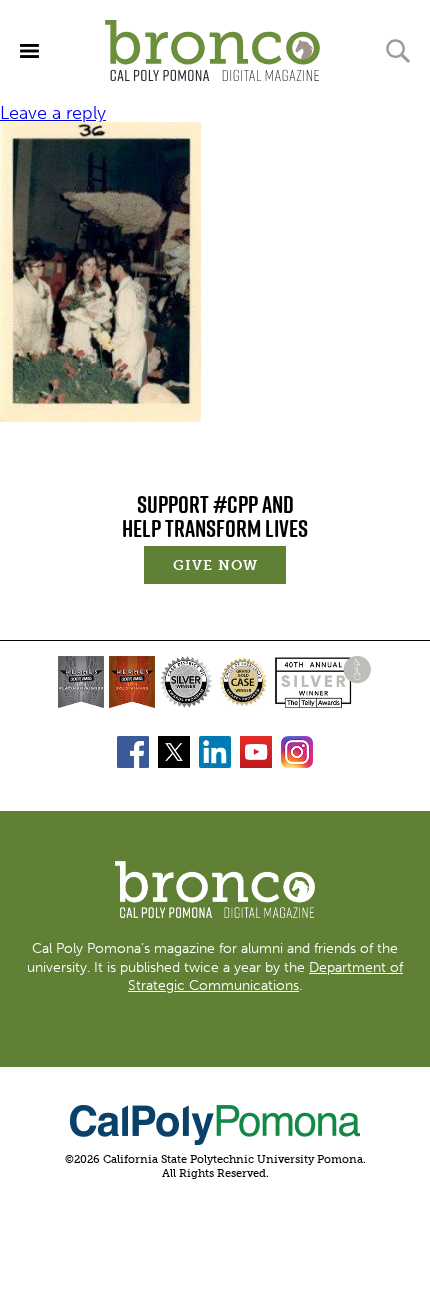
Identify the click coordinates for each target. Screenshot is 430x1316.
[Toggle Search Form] (398, 51)
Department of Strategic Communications (265, 976)
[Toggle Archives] (29, 50)
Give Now (230, 568)
